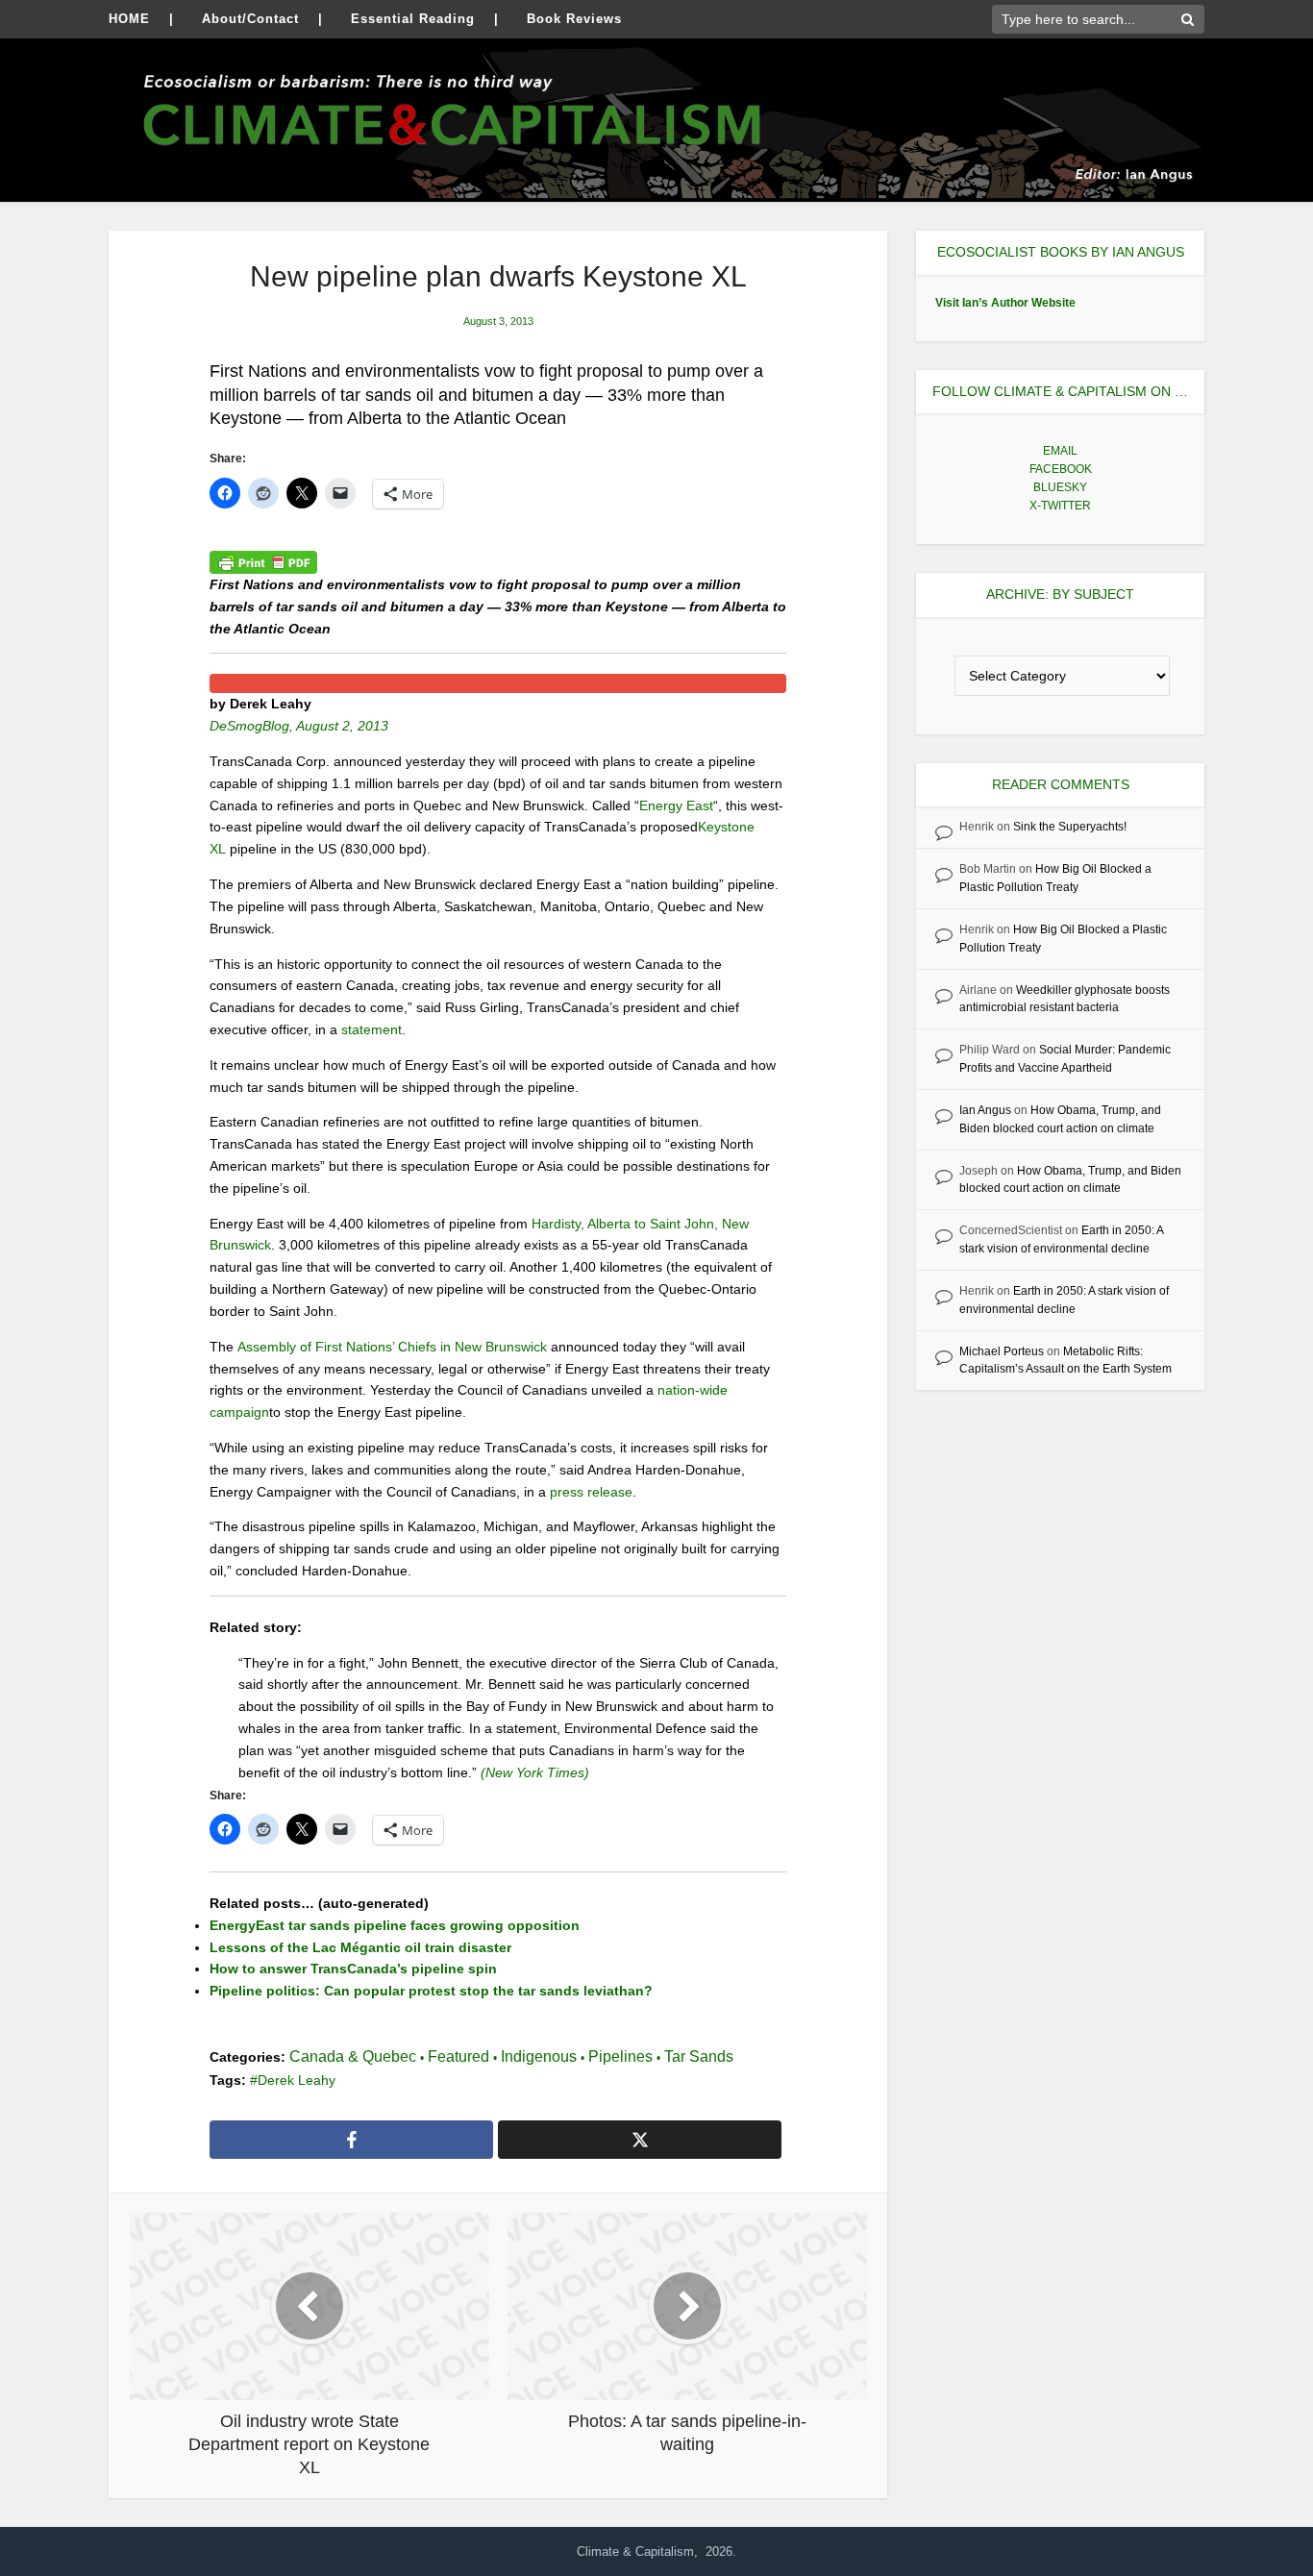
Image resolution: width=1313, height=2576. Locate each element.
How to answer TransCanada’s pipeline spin (353, 1969)
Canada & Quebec (353, 2056)
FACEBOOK (1061, 469)
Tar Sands (699, 2056)
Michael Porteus (1002, 1351)
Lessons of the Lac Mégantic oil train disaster (360, 1947)
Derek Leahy (297, 2080)
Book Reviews (574, 19)
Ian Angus (985, 1110)
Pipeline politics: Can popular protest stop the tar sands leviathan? (431, 1991)
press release (591, 1492)
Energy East (676, 805)
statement (372, 1029)
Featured (458, 2056)
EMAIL (1060, 451)
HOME (129, 19)
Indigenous (539, 2056)
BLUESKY (1060, 487)
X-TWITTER (1060, 506)
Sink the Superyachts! (1070, 827)
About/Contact (250, 19)
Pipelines (620, 2056)
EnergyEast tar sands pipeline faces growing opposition (395, 1925)
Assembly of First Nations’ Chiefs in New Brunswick (392, 1347)
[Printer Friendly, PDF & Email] (263, 562)
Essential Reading (413, 19)
